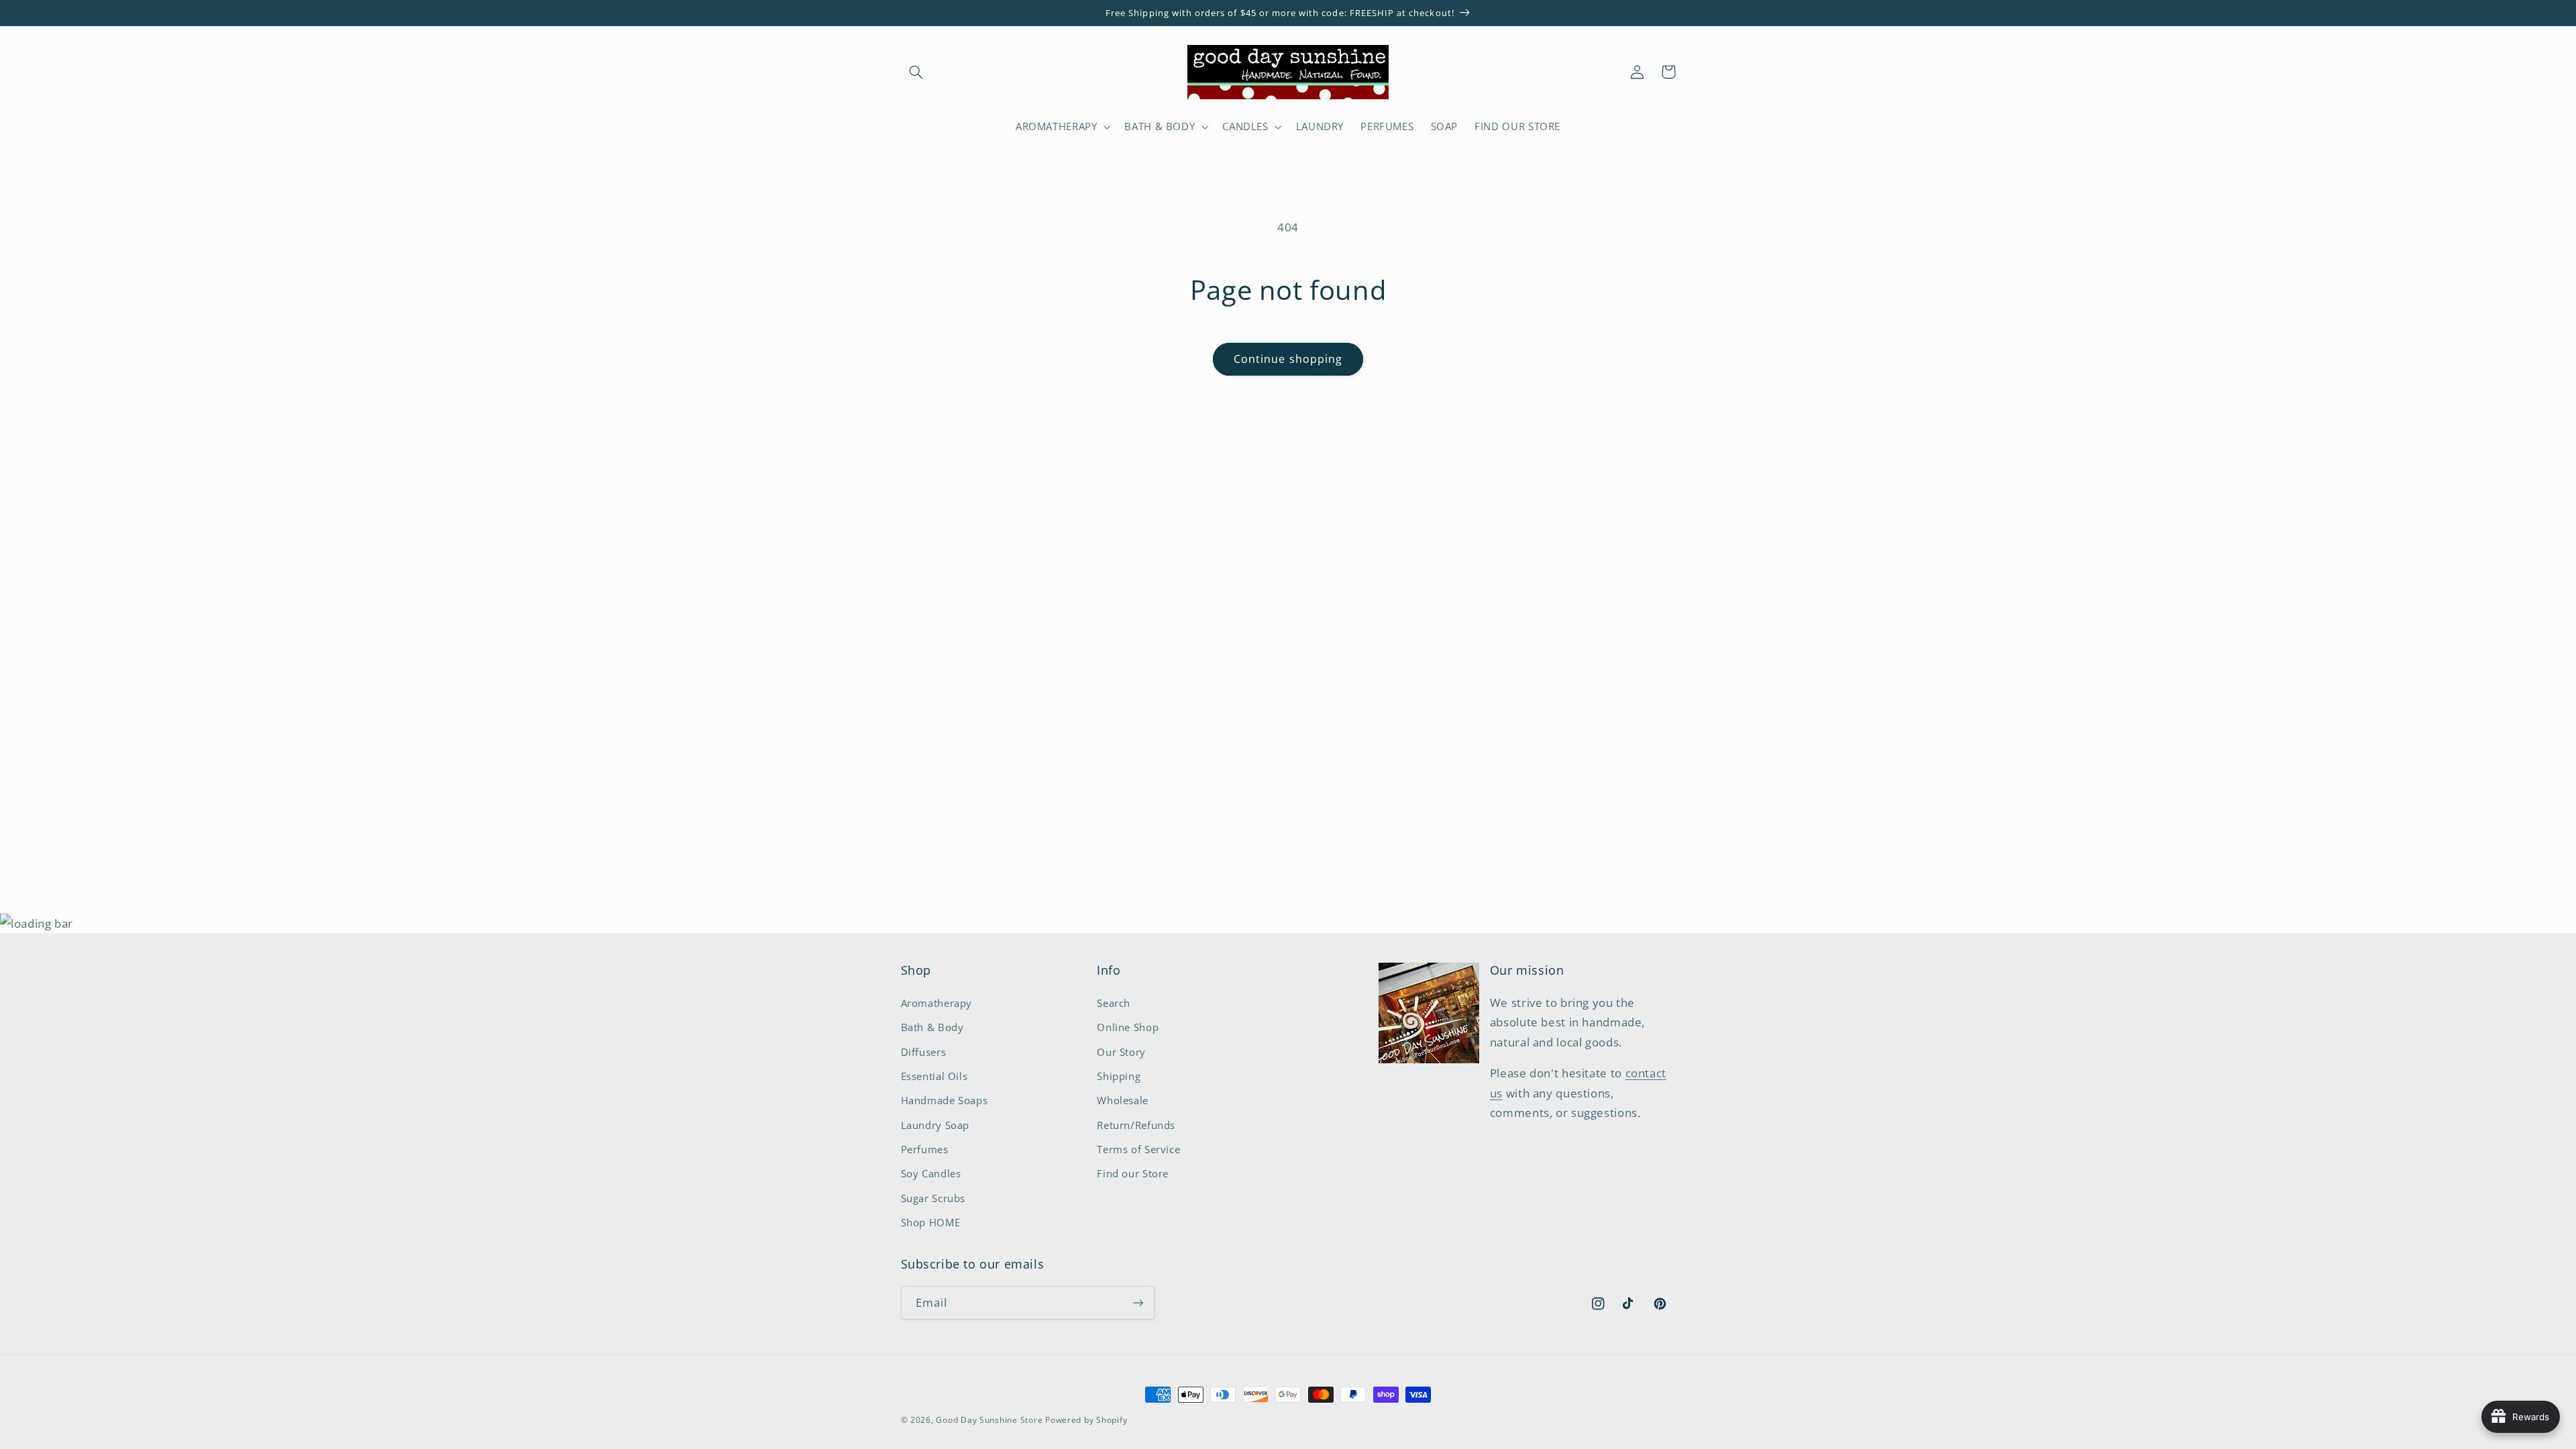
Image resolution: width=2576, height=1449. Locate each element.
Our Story (1121, 1052)
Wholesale (1123, 1100)
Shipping (1119, 1076)
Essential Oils (934, 1076)
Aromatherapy (937, 1003)
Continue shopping (1288, 359)
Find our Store (1133, 1173)
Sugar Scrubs (933, 1198)
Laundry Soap (935, 1125)
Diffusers (924, 1052)
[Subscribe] (1138, 1302)
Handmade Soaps (945, 1100)
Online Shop (1128, 1027)
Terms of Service (1138, 1149)
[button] (916, 72)
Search (1114, 1003)
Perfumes (925, 1149)
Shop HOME (931, 1222)
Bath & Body (932, 1027)
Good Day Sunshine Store (989, 1420)
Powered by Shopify (1086, 1420)
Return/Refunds (1136, 1125)
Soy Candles (931, 1173)
